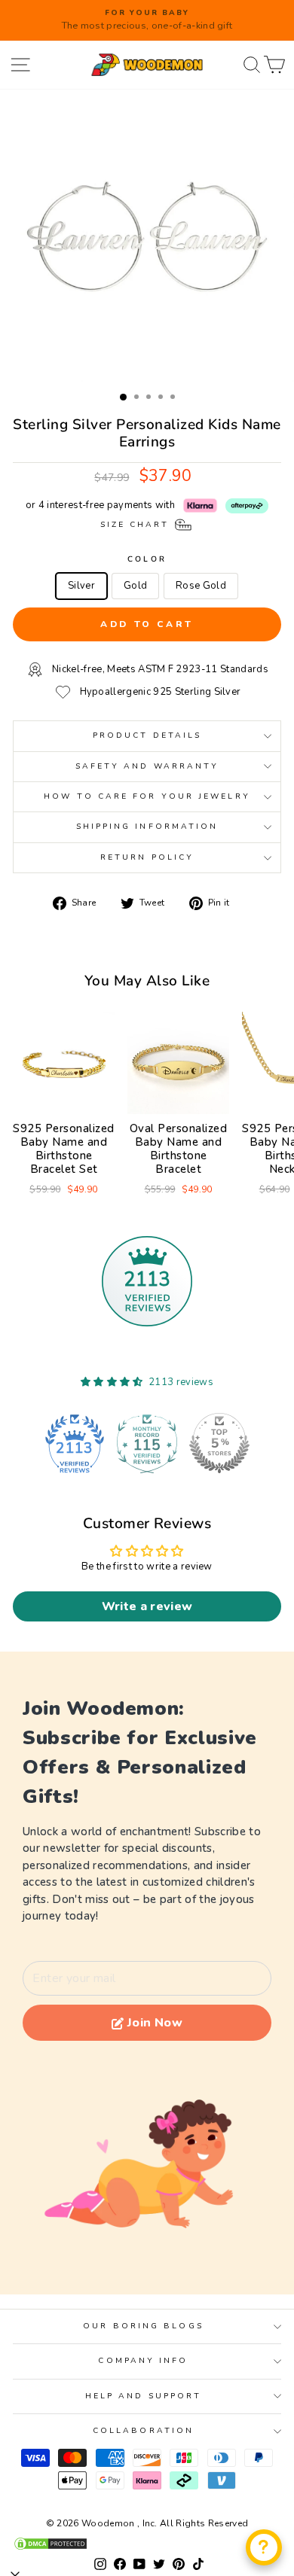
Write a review (147, 1606)
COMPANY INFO (143, 2361)
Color (147, 559)
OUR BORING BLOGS (143, 2326)
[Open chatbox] (264, 2547)
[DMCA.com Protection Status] (147, 2544)
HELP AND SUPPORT (143, 2396)
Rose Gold (201, 586)
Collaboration (143, 2431)
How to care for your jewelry (147, 796)
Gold (135, 586)
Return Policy (147, 857)
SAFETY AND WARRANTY (147, 766)
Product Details (147, 735)
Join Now (155, 2023)
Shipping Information (147, 827)
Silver (81, 586)
